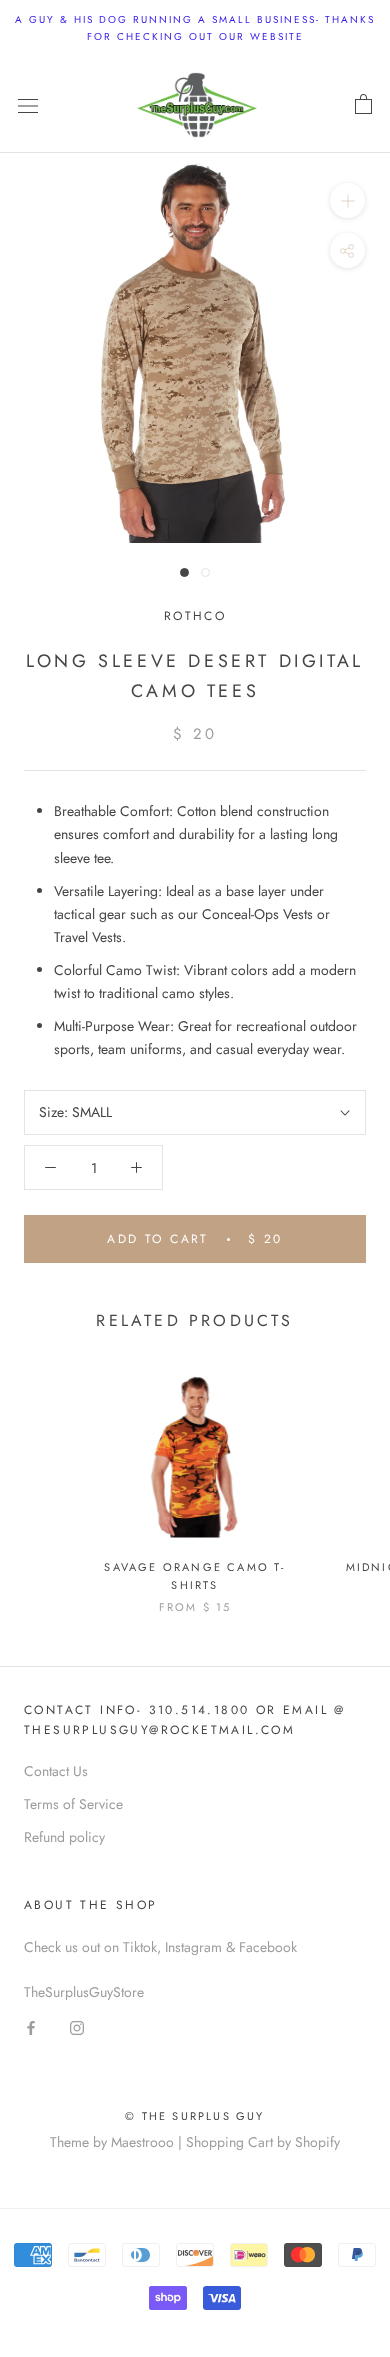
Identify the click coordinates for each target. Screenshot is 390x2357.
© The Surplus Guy (194, 2116)
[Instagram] (77, 2026)
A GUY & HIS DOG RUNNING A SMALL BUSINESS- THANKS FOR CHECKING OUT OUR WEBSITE (195, 28)
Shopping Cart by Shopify (263, 2142)
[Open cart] (363, 105)
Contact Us (56, 1771)
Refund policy (64, 1837)
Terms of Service (73, 1804)
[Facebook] (31, 2026)
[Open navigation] (28, 105)
